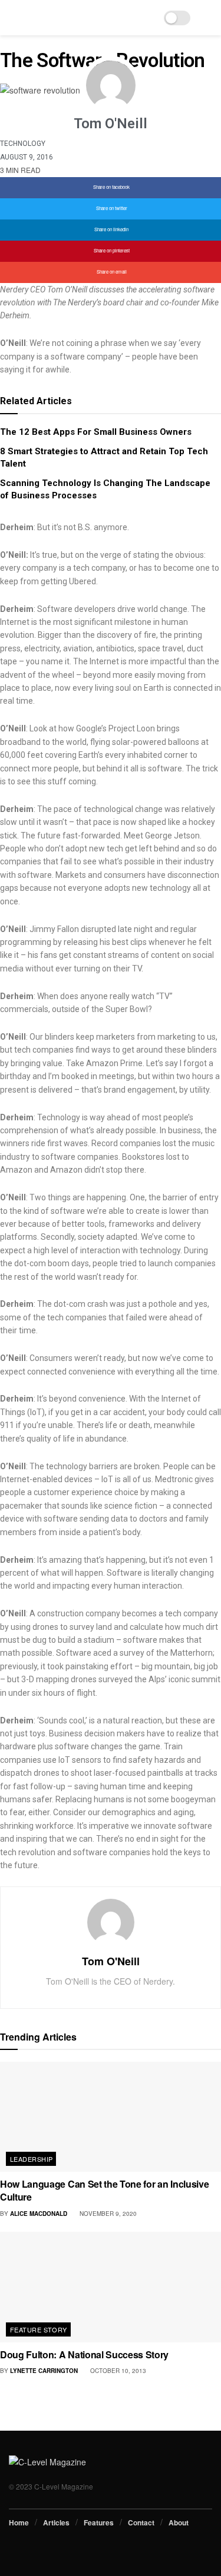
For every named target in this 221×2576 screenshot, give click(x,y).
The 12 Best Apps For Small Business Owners (96, 432)
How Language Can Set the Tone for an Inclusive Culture (104, 2190)
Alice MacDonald (39, 2214)
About (179, 2522)
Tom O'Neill (111, 1961)
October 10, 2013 (117, 2371)
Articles (56, 2522)
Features (99, 2522)
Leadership (31, 2159)
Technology (23, 144)
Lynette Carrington (44, 2371)
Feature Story (39, 2329)
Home (19, 2522)
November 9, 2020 (107, 2214)
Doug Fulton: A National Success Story (84, 2354)
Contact (141, 2522)
